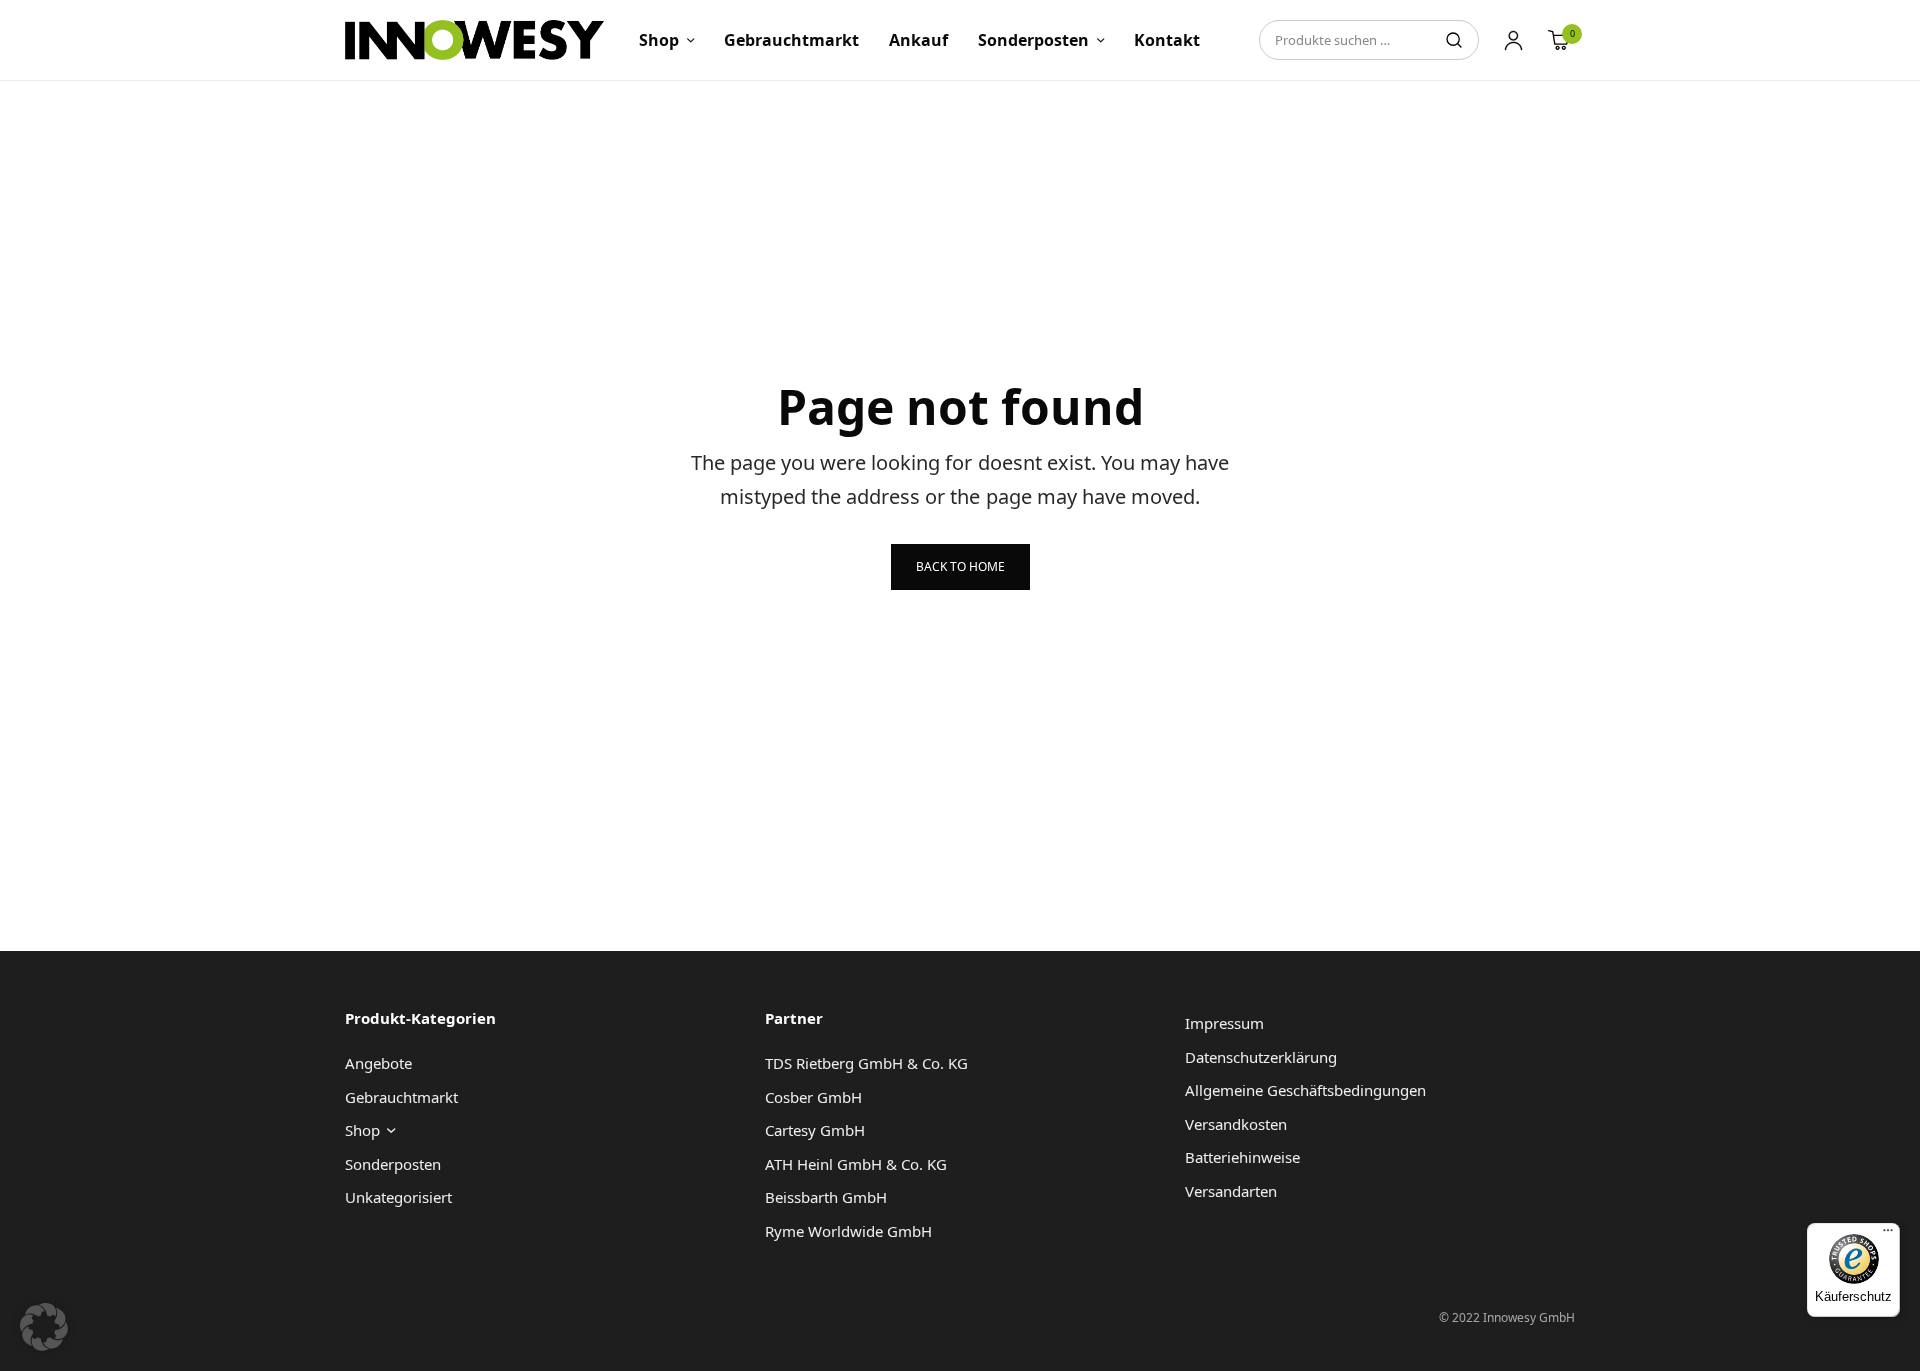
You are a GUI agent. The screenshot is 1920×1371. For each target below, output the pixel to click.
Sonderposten (1033, 40)
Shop (659, 40)
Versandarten (1231, 1191)
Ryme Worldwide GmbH (848, 1231)
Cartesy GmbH (815, 1130)
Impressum (1224, 1023)
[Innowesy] (474, 40)
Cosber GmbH (813, 1097)
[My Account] (1513, 40)
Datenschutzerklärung (1261, 1057)
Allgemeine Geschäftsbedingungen (1305, 1090)
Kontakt (1167, 40)
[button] (44, 1327)
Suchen (1454, 40)
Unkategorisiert (398, 1197)
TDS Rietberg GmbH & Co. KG (866, 1063)
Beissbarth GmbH (826, 1197)
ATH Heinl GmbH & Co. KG (856, 1164)
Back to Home (960, 566)
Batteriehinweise (1242, 1157)
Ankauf (918, 40)
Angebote (378, 1063)
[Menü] (1888, 1235)
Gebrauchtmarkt (791, 40)
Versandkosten (1236, 1124)
